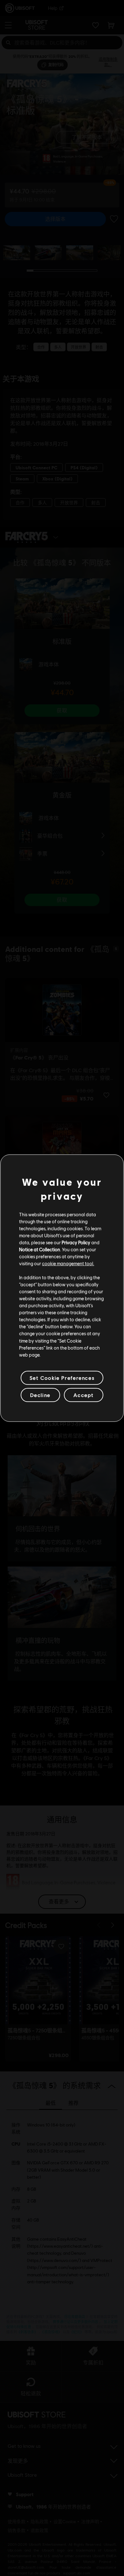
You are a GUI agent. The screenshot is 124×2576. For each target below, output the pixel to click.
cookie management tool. (68, 1263)
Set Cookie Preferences (62, 1378)
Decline (40, 1395)
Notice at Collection (40, 1249)
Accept (84, 1395)
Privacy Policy (76, 1242)
